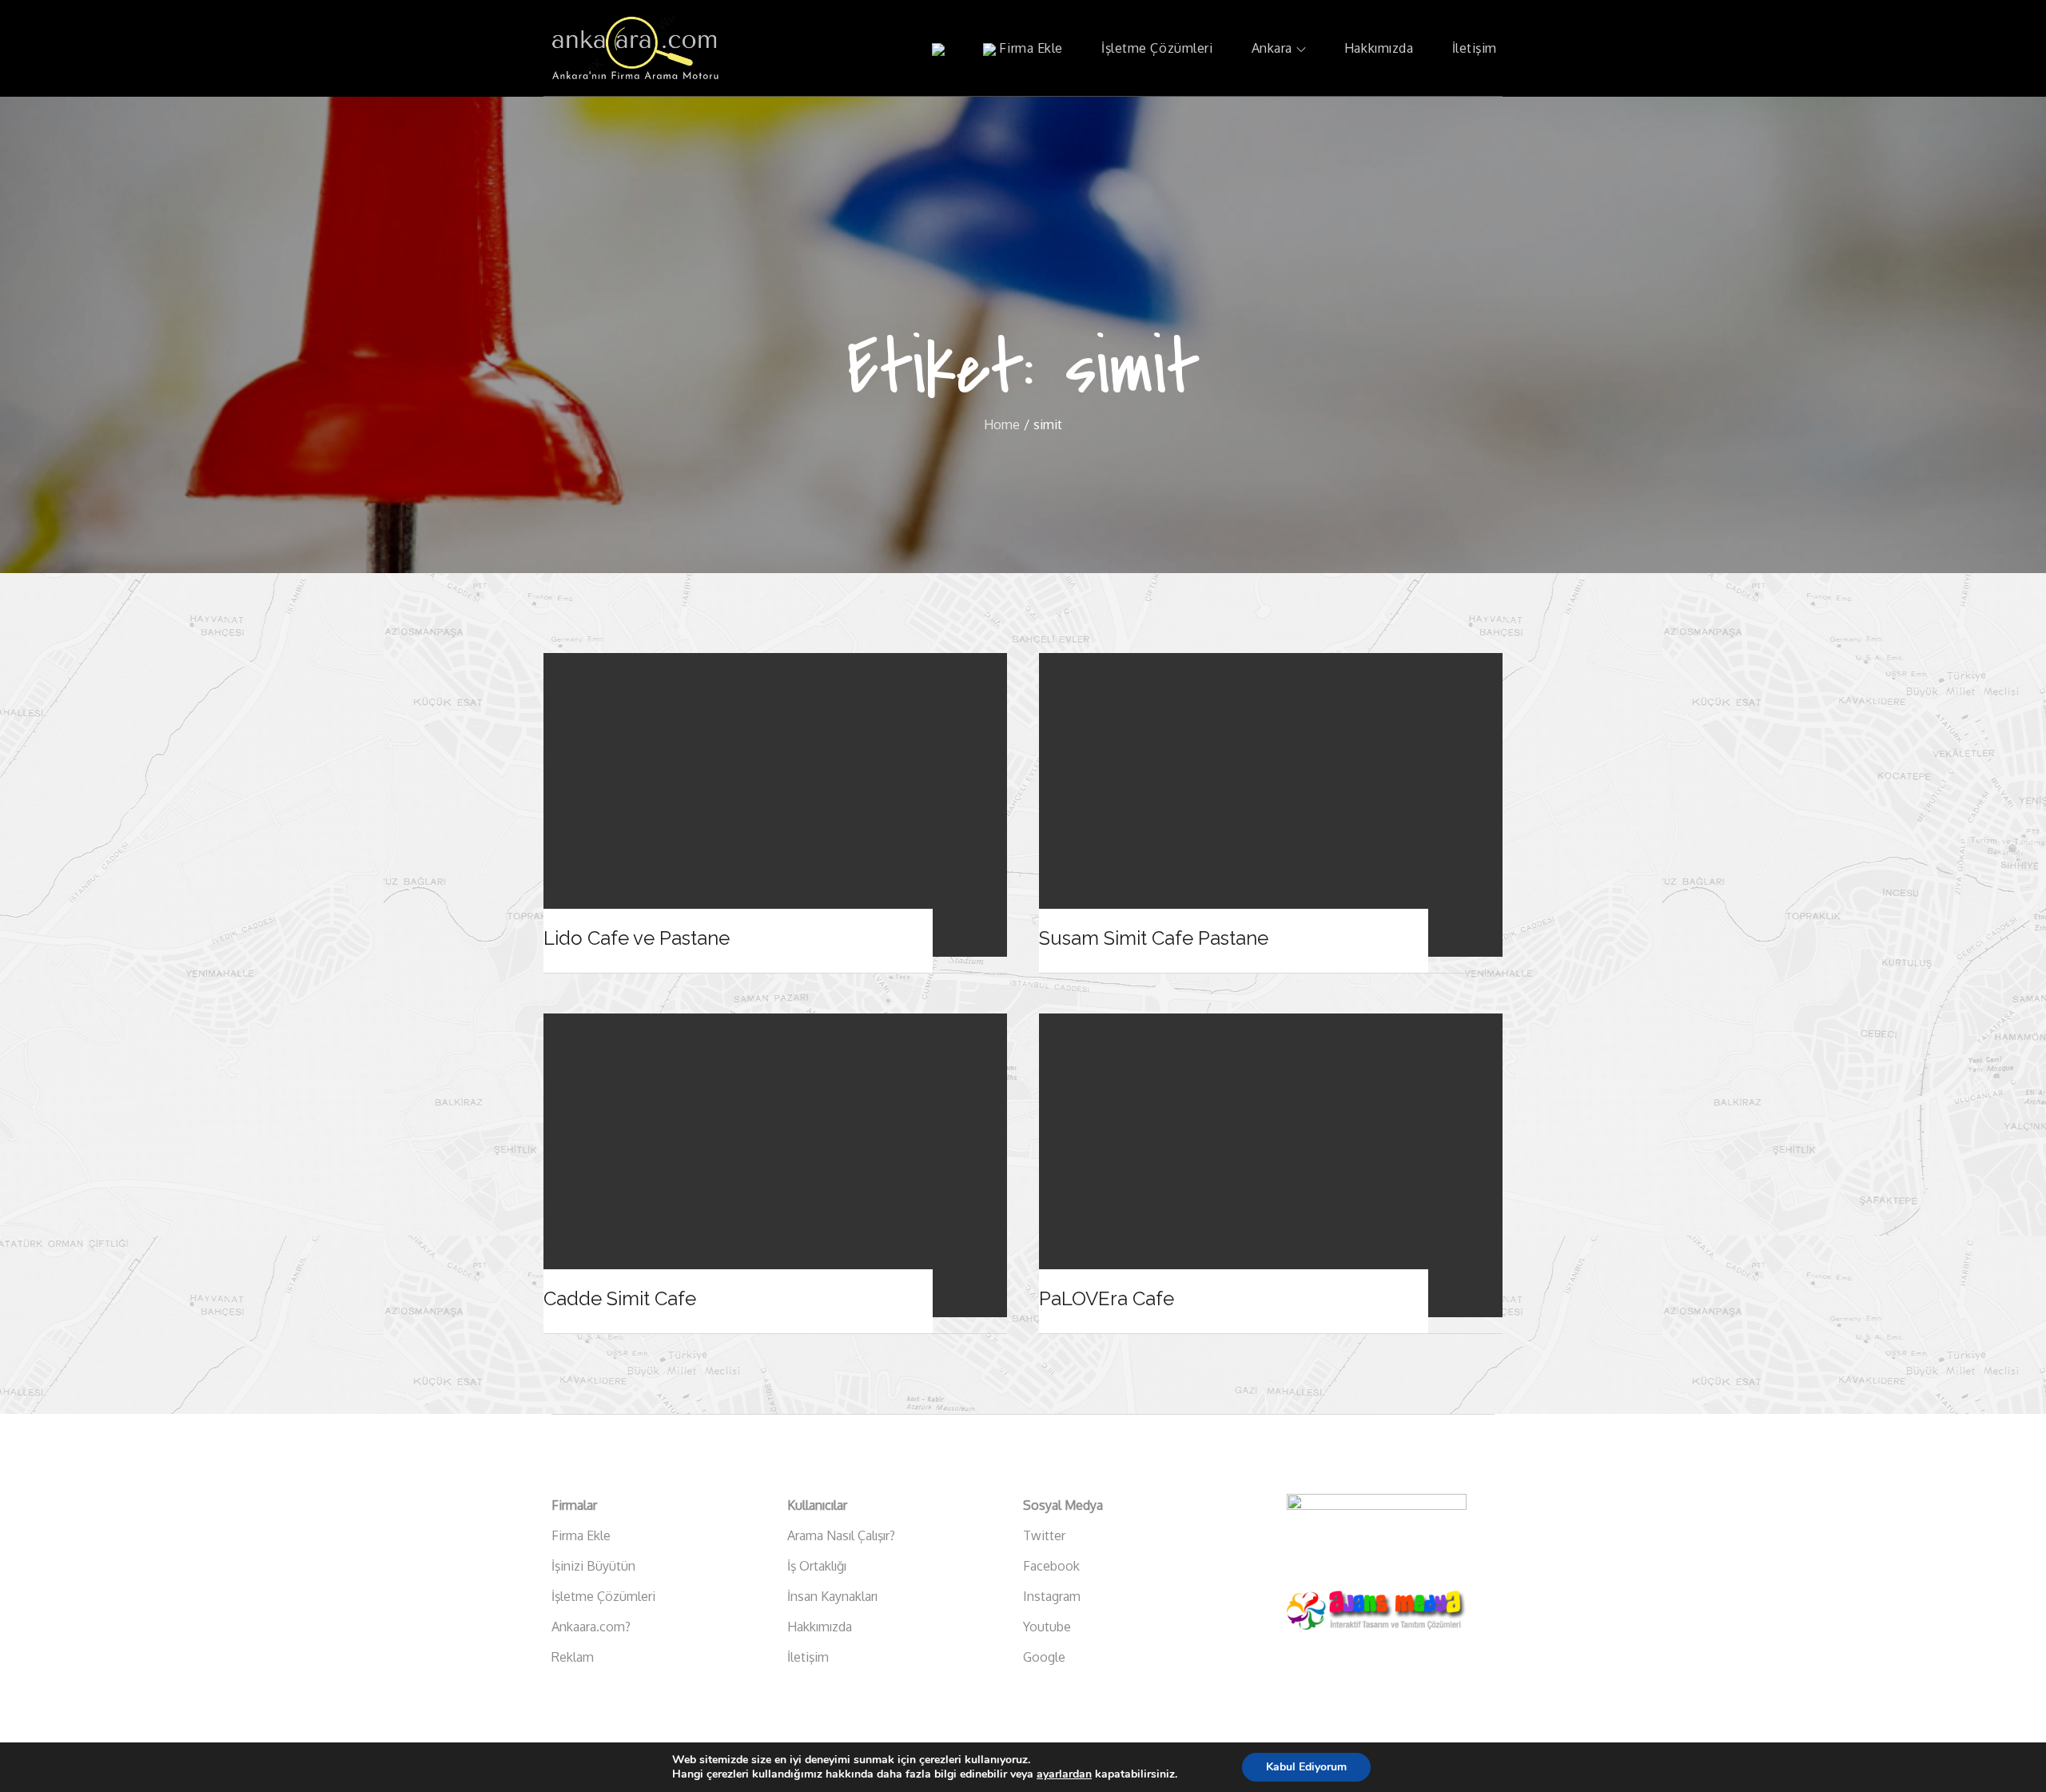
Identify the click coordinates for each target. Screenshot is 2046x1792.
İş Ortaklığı (817, 1566)
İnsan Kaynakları (832, 1596)
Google (1044, 1657)
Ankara (1272, 48)
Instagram (1052, 1596)
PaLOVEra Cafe (1107, 1298)
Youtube (1047, 1627)
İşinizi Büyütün (593, 1566)
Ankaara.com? (591, 1627)
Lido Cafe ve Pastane (637, 938)
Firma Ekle (1029, 48)
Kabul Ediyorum (1306, 1767)
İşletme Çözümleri (1157, 48)
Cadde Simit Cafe (620, 1298)
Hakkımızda (1379, 48)
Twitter (1044, 1535)
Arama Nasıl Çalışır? (841, 1535)
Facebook (1051, 1566)
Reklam (573, 1657)
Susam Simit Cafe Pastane (1154, 938)
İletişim (1475, 48)
